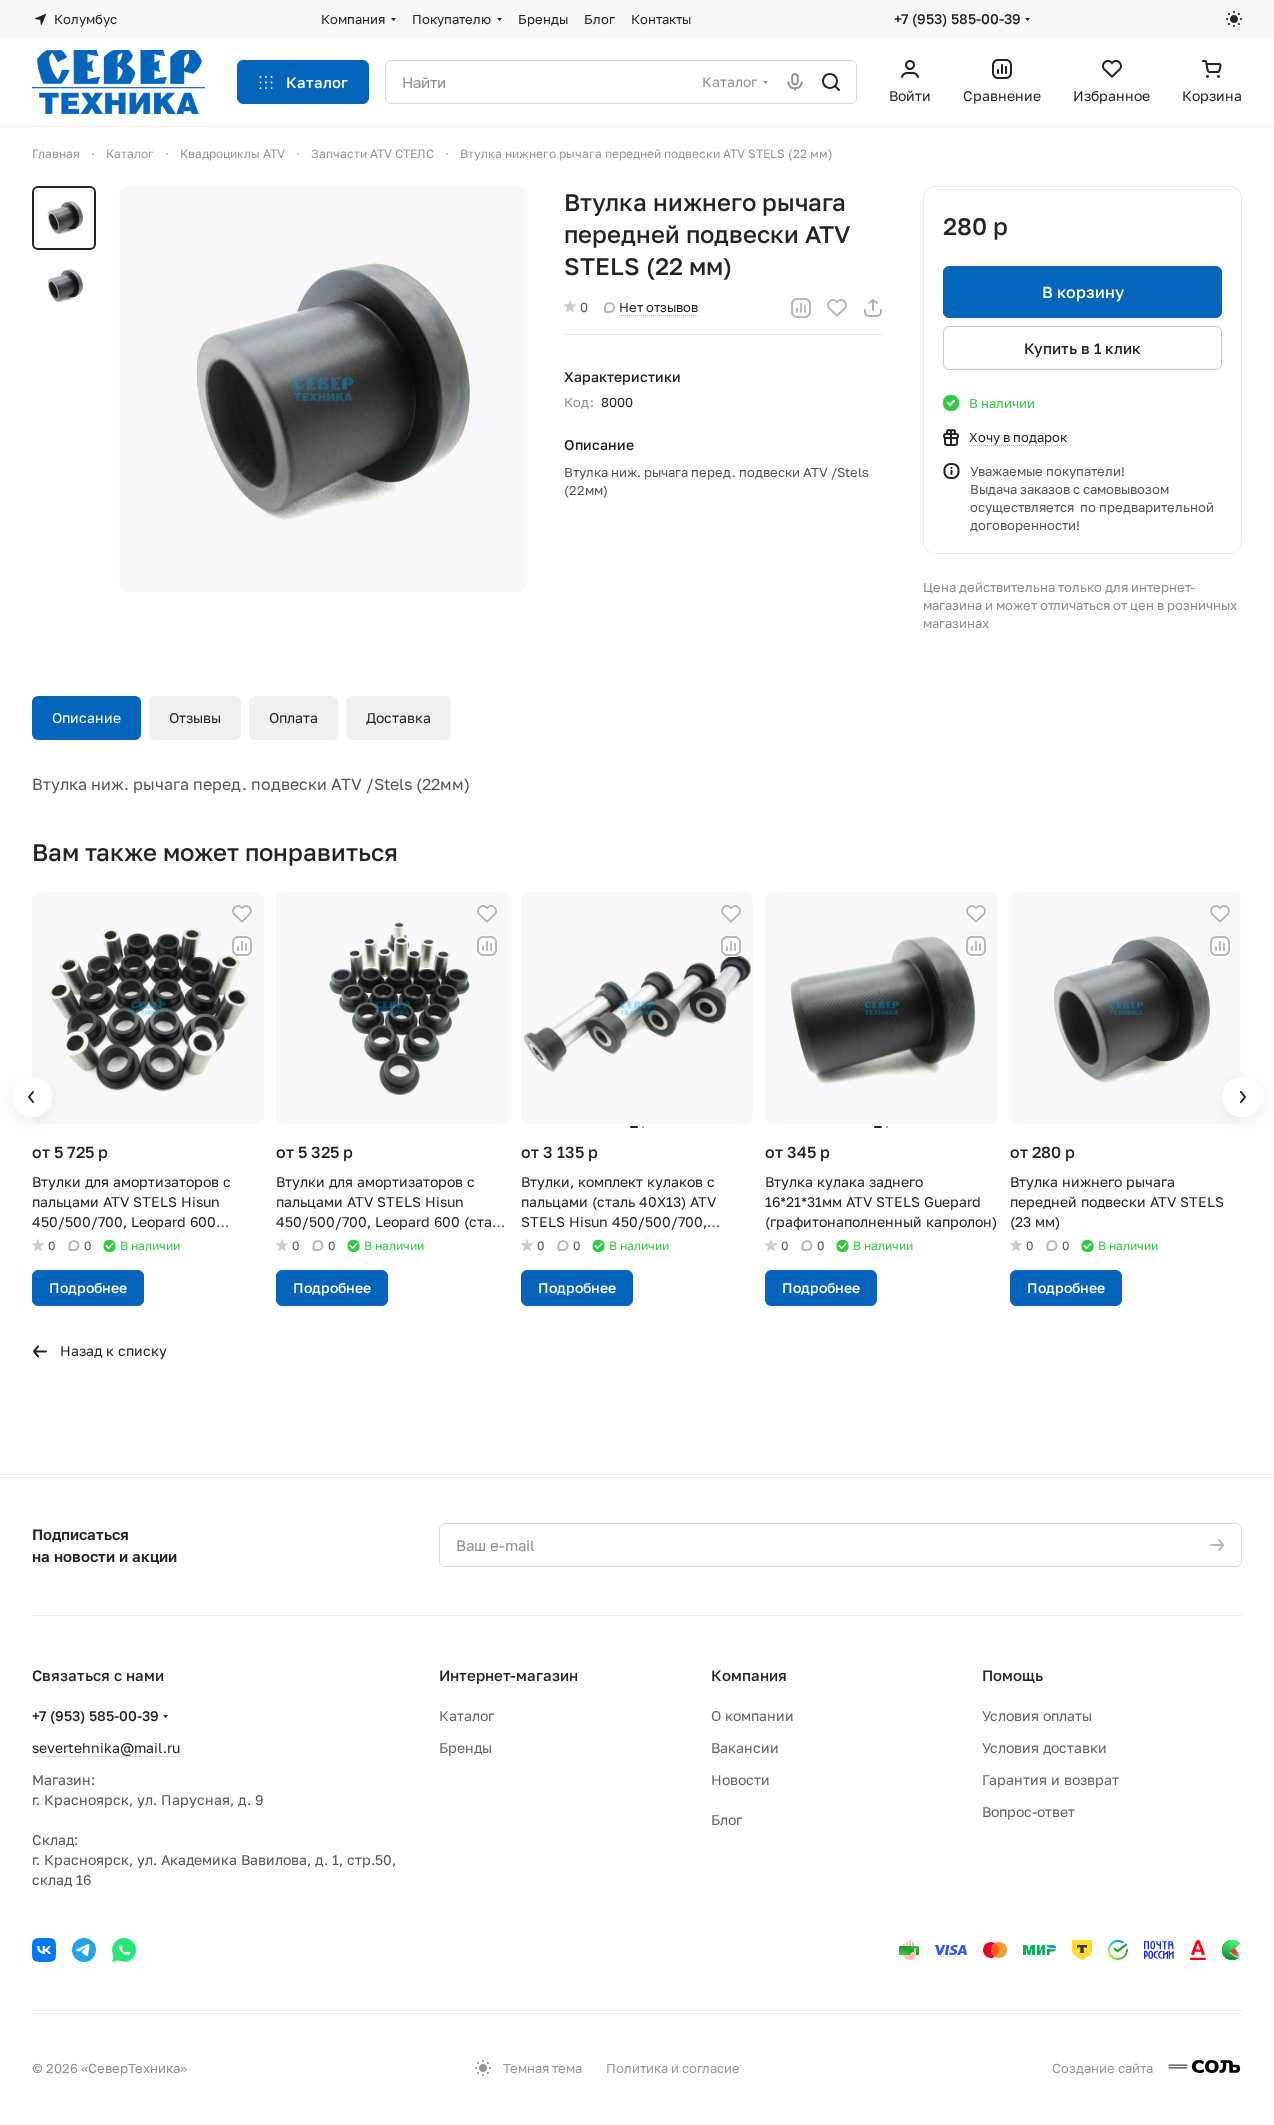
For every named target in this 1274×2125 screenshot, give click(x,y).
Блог (726, 1819)
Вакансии (745, 1747)
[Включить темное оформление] (1234, 19)
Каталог (466, 1715)
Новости (740, 1779)
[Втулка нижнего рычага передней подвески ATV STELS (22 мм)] (323, 389)
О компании (752, 1715)
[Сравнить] (801, 308)
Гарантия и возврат (1050, 1779)
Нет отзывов (658, 307)
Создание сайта (1104, 2068)
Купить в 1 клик (1082, 348)
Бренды (465, 1747)
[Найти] (831, 82)
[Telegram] (84, 1950)
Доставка (398, 717)
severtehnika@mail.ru (106, 1747)
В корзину (1083, 292)
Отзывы (195, 717)
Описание (86, 717)
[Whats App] (124, 1950)
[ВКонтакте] (44, 1950)
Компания (749, 1675)
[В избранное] (837, 308)
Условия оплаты (1037, 1715)
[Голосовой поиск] (795, 82)
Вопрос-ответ (1028, 1811)
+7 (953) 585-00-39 (957, 18)
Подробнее (88, 1287)
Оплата (293, 717)
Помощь (1012, 1675)
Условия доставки (1044, 1747)
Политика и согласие (673, 2068)
